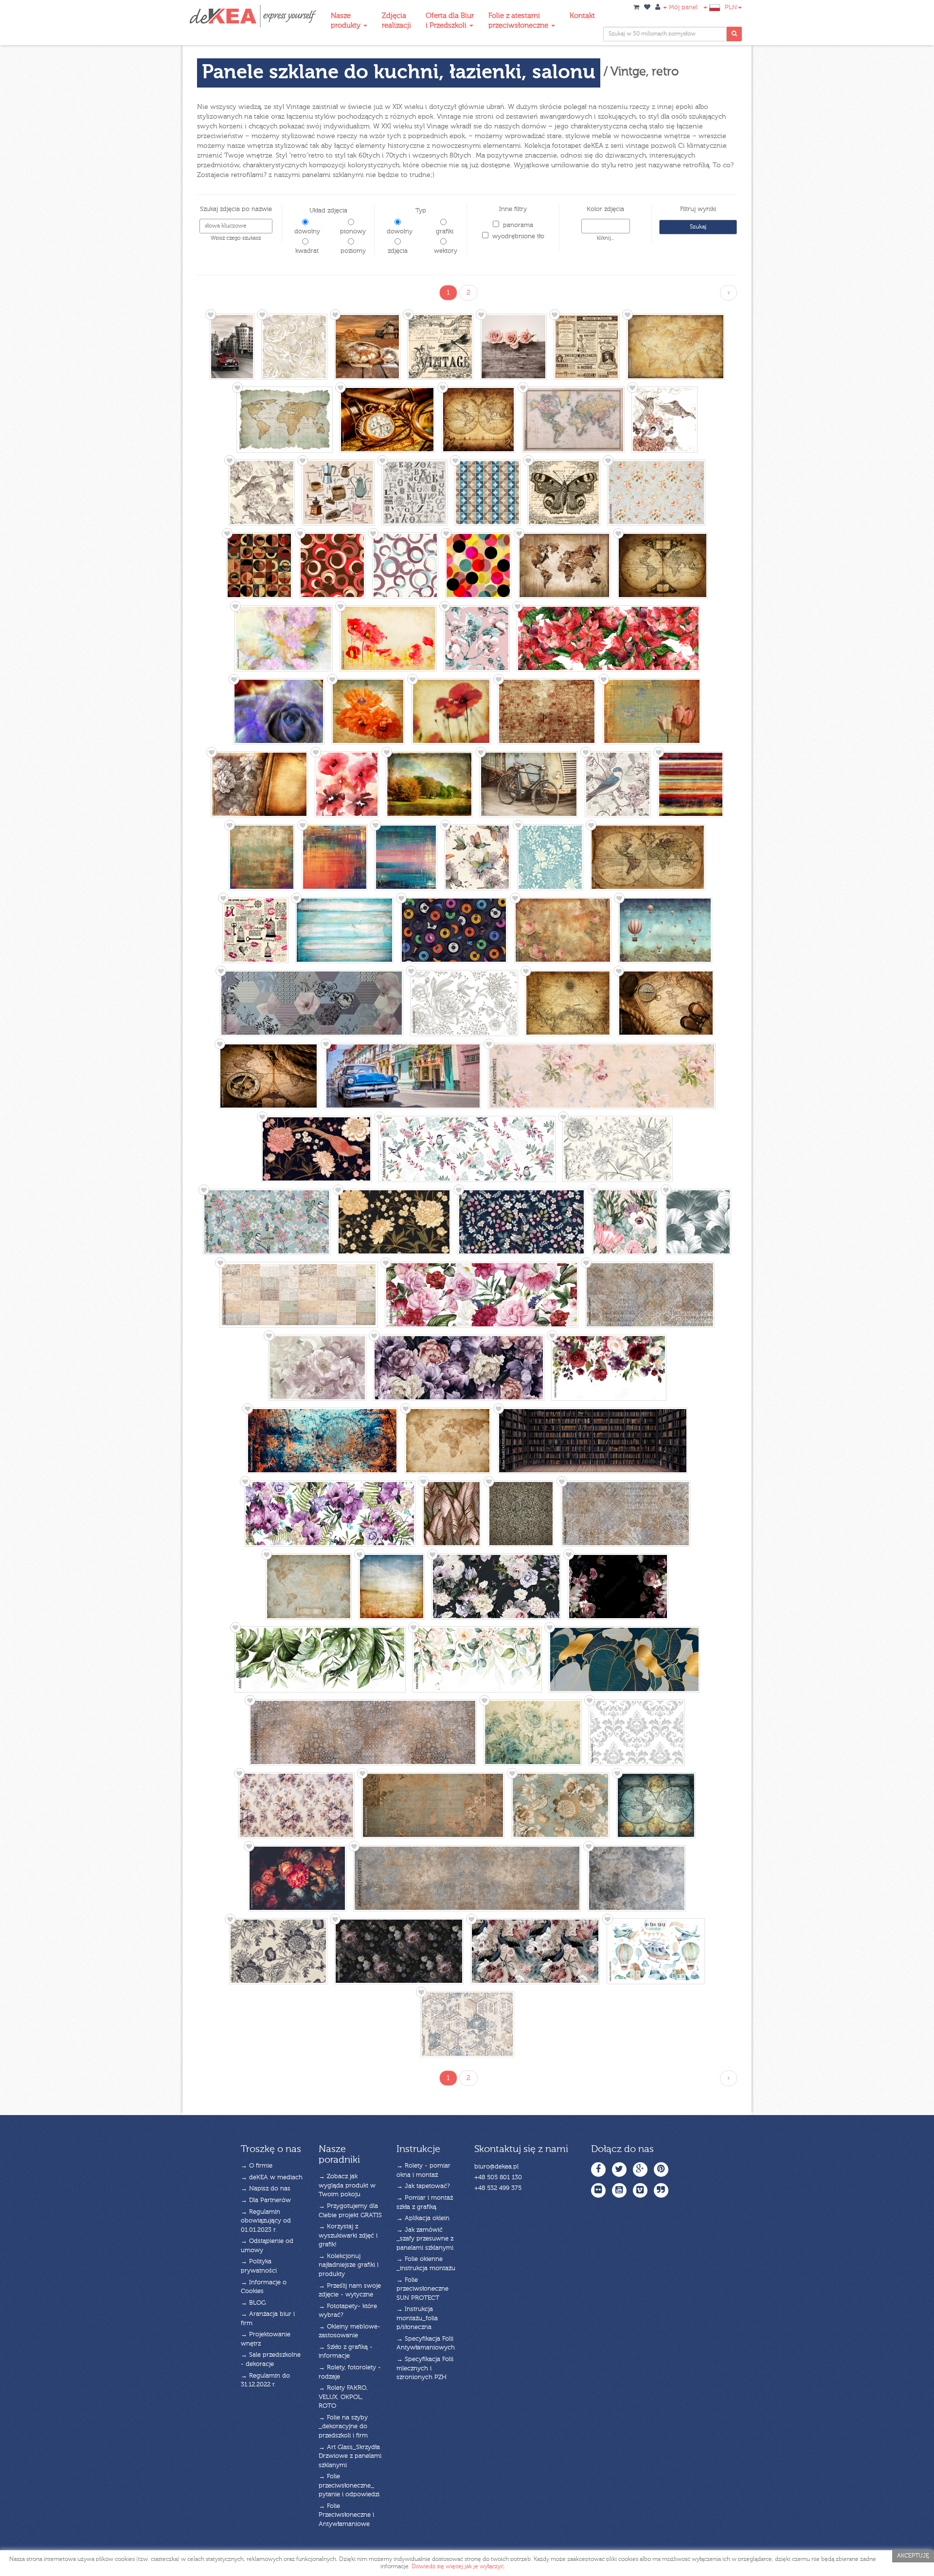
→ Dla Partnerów (266, 2200)
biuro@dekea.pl (496, 2167)
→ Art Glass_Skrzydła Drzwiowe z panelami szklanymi (350, 2456)
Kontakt (582, 16)
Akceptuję (913, 2556)
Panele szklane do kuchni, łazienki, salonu (399, 73)
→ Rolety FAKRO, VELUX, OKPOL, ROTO (343, 2397)
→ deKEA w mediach (272, 2178)
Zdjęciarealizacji (396, 21)
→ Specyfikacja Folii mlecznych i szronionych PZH (425, 2368)
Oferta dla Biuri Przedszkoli (450, 21)
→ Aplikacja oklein (423, 2218)
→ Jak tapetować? (423, 2186)
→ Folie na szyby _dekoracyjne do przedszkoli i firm (343, 2427)
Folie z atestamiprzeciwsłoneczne (519, 21)
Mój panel (682, 8)
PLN (731, 8)
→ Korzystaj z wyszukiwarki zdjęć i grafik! (348, 2236)
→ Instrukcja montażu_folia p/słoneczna (417, 2318)
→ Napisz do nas (266, 2189)
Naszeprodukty (347, 21)
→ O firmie (257, 2166)
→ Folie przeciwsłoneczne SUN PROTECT (422, 2289)
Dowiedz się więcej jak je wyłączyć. (458, 2567)
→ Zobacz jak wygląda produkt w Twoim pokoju (347, 2186)
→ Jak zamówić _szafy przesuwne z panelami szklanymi (425, 2239)
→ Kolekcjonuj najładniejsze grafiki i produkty (349, 2265)
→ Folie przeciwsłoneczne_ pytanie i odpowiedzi (349, 2486)
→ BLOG (253, 2303)
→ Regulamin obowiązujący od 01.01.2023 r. (266, 2221)
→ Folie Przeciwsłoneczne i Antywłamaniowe (346, 2515)
